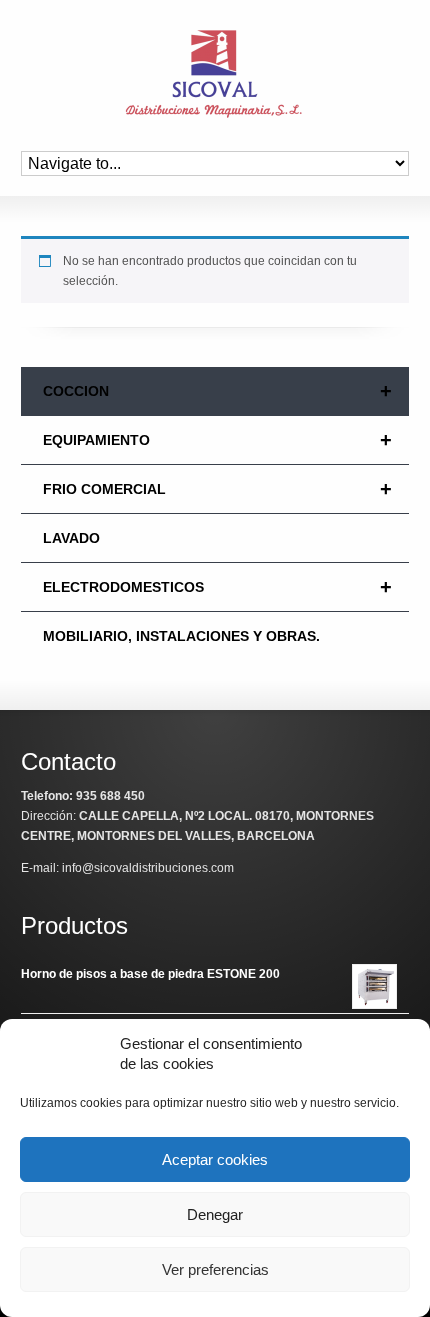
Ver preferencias (215, 1269)
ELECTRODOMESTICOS (217, 587)
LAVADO (71, 538)
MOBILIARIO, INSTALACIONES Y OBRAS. (181, 636)
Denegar (215, 1214)
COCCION (217, 391)
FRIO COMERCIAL (217, 489)
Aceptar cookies (215, 1159)
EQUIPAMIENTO (217, 440)
